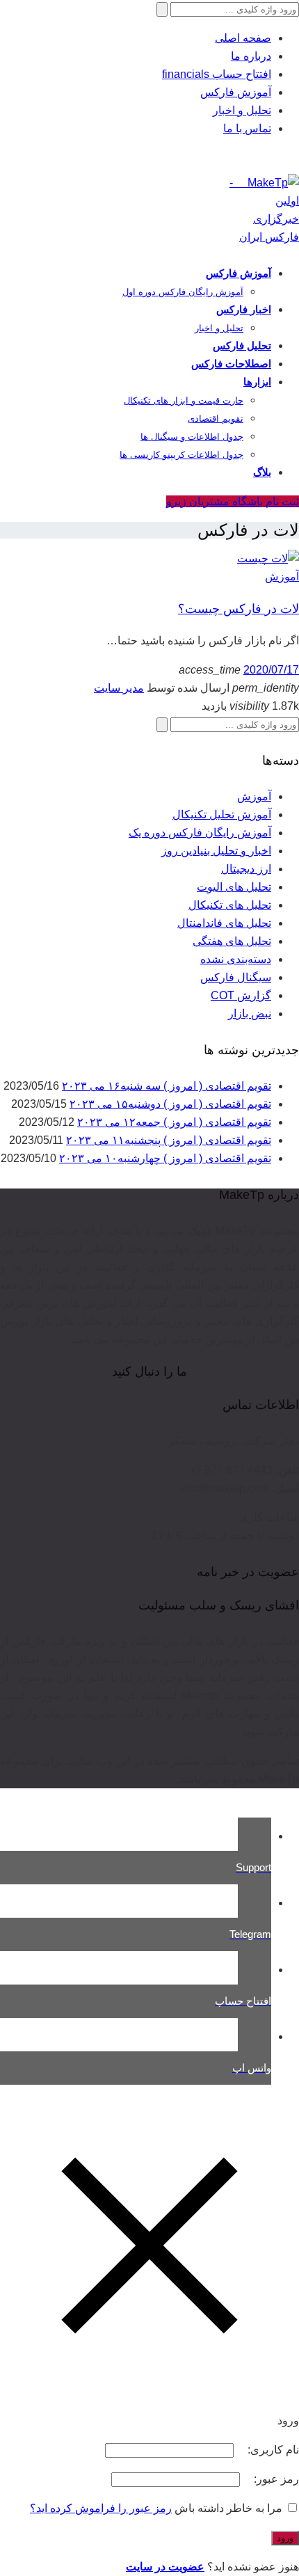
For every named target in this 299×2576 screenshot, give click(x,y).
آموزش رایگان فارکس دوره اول (183, 292)
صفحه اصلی (243, 38)
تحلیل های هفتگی (232, 941)
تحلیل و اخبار (242, 110)
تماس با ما (247, 128)
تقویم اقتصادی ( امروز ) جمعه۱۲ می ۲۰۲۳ (174, 1122)
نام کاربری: (272, 2450)
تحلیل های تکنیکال (230, 905)
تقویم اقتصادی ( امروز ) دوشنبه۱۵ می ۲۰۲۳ (170, 1104)
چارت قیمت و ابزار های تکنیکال (184, 400)
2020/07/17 (271, 670)
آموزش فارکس (236, 92)
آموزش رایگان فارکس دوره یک (200, 833)
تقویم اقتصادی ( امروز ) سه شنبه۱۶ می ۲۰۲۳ (167, 1086)
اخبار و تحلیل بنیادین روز (216, 851)
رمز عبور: (275, 2479)
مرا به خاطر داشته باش (228, 2508)
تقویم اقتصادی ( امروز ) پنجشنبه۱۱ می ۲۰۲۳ (169, 1140)
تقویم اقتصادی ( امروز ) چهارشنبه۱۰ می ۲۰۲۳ (165, 1158)
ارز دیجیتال (246, 869)
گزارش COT (241, 995)
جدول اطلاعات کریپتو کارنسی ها (181, 455)
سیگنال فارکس (236, 977)
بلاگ (262, 472)
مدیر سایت (119, 688)
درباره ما (251, 56)
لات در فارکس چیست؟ (239, 609)
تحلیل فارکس (242, 345)
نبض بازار (250, 1013)
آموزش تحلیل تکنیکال (222, 814)
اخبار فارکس (244, 309)
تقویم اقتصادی (216, 419)
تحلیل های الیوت (234, 887)
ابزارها (257, 382)
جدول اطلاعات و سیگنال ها (192, 437)
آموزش (282, 577)
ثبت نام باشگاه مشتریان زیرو (233, 501)
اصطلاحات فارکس (231, 364)
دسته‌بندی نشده (236, 959)
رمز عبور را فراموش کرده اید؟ (101, 2508)
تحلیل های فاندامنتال (224, 923)
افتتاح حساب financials (217, 74)
